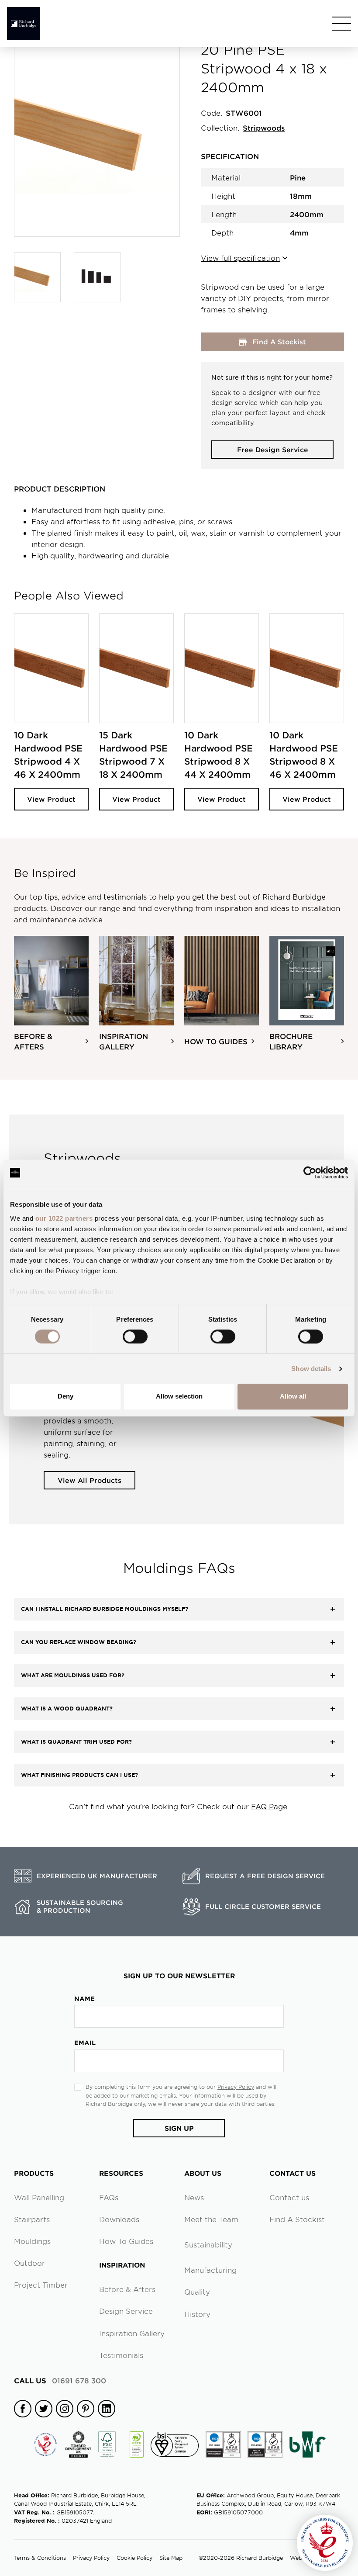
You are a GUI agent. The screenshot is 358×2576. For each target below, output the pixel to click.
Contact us (289, 2197)
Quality (197, 2292)
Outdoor (29, 2263)
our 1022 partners (64, 1218)
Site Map (171, 2558)
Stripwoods (264, 128)
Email (85, 2043)
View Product (51, 799)
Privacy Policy (236, 2087)
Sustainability (208, 2244)
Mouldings (32, 2241)
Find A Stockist (297, 2219)
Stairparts (32, 2219)
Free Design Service (273, 449)
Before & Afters (127, 2289)
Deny (65, 1396)
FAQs (109, 2197)
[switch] (135, 1336)
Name (84, 1999)
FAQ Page (269, 1806)
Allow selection (179, 1396)
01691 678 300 (60, 2380)
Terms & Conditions (40, 2558)
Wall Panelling (39, 2197)
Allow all (293, 1396)
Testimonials (121, 2355)
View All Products (89, 1480)
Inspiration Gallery (132, 2333)
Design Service (126, 2311)
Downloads (119, 2219)
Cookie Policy (134, 2558)
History (197, 2314)
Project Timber (41, 2285)
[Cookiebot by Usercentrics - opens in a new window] (310, 1173)
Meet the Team (211, 2219)
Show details (311, 1369)
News (194, 2197)
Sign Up (179, 2128)
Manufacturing (210, 2270)
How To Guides (126, 2241)
